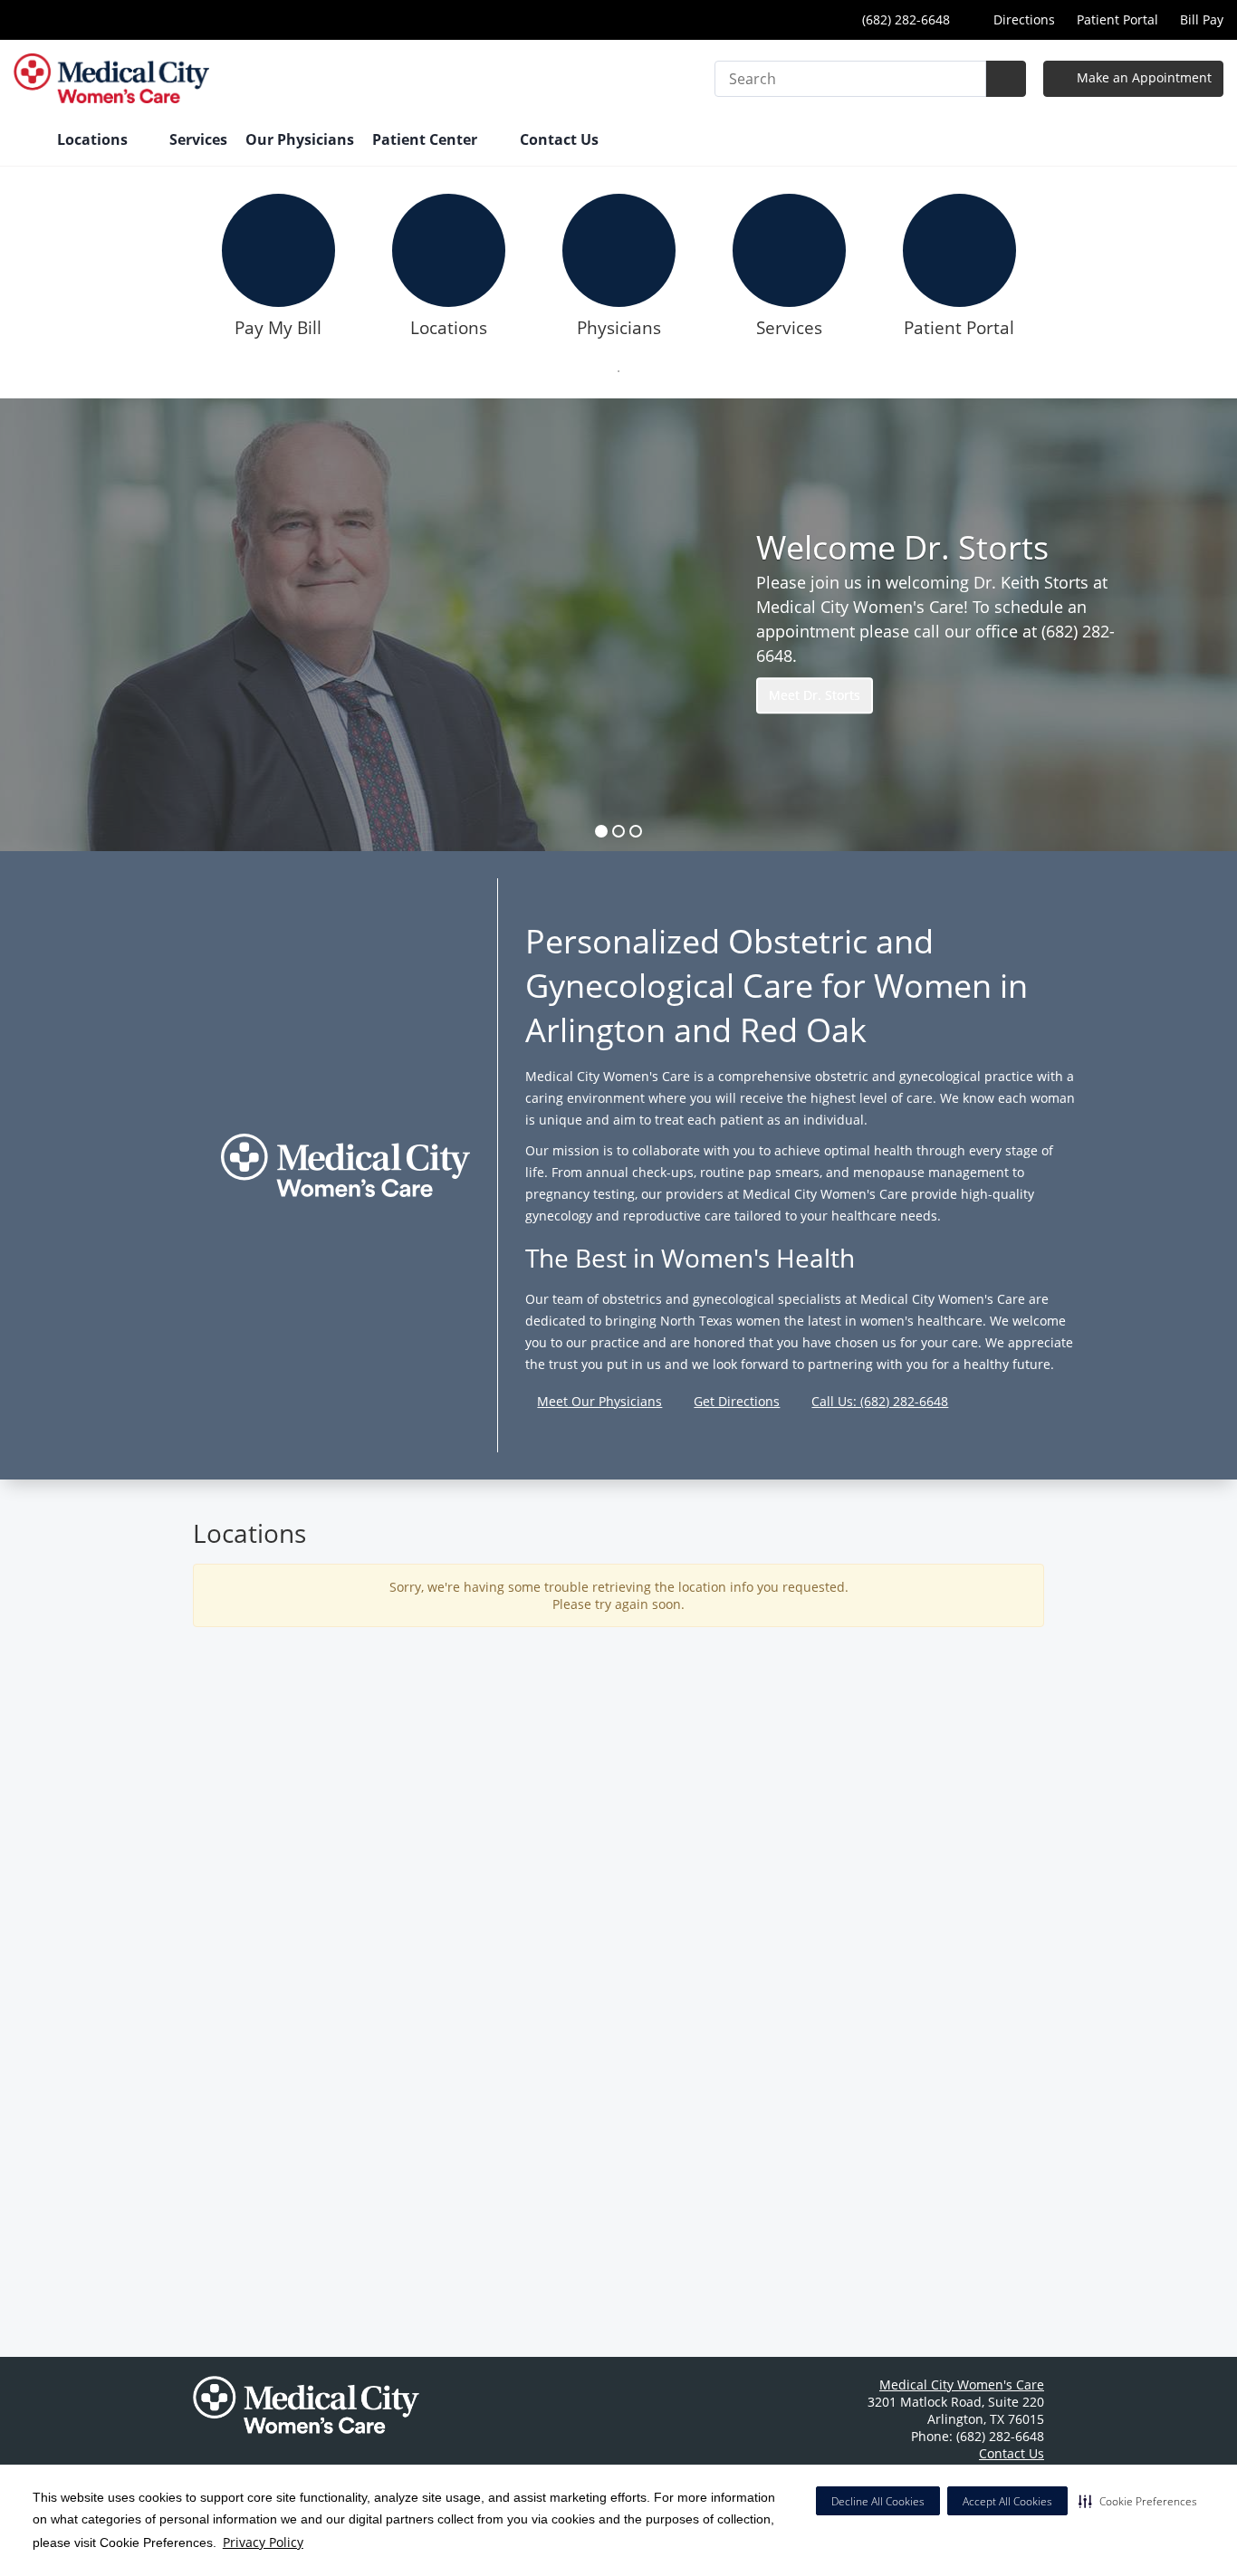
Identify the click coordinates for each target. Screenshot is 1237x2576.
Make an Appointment (1142, 77)
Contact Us (559, 139)
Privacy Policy (263, 2542)
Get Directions (737, 1401)
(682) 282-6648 (904, 19)
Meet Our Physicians (599, 1401)
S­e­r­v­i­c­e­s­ (789, 328)
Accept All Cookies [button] (1007, 2501)
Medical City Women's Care (962, 2384)
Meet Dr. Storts (815, 695)
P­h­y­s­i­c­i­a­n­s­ (619, 328)
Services (198, 139)
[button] (1138, 2501)
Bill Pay (1202, 19)
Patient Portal (1117, 19)
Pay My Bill (278, 328)
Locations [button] (94, 139)
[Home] (26, 141)
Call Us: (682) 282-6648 (880, 1401)
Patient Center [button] (427, 139)
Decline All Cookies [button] (878, 2501)
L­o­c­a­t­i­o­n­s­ (449, 328)
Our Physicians (300, 139)
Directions (1022, 19)
